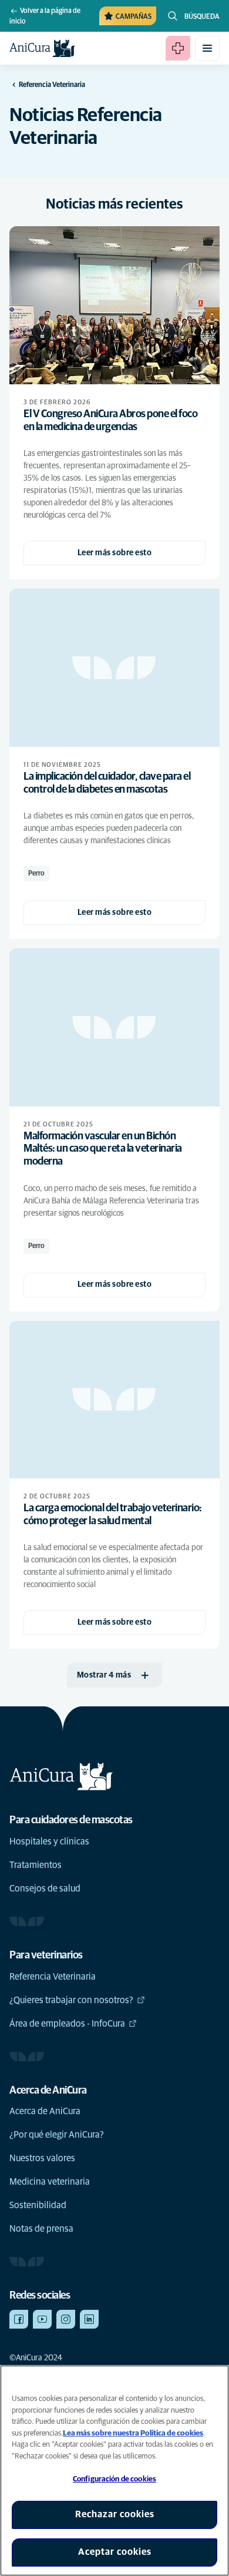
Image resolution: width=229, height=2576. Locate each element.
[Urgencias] (178, 48)
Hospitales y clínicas (49, 1842)
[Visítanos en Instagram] (66, 2319)
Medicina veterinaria (50, 2182)
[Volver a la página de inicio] (42, 48)
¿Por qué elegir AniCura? (57, 2135)
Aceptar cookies (115, 2552)
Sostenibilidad (38, 2205)
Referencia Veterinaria (53, 1977)
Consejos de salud (45, 1889)
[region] (114, 2471)
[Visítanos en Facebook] (19, 2319)
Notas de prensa (41, 2229)
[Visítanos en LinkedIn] (89, 2319)
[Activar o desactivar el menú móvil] (207, 48)
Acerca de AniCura (45, 2111)
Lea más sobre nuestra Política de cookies (133, 2434)
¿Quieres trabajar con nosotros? (71, 2000)
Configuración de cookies (114, 2479)
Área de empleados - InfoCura (67, 2024)
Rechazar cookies (115, 2514)
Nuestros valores (42, 2158)
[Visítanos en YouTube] (42, 2319)
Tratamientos (36, 1865)
